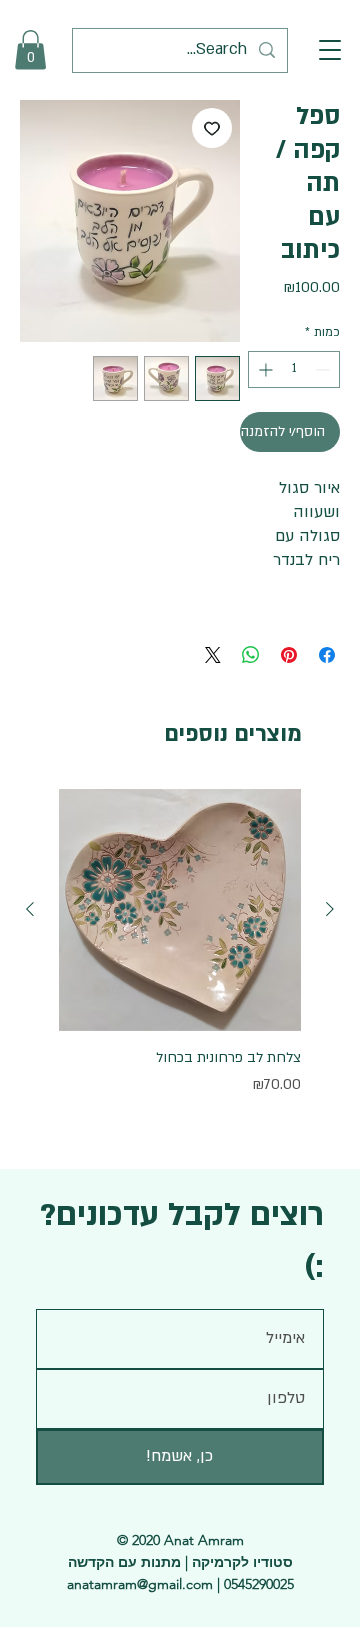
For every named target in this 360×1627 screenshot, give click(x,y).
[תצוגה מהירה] (180, 910)
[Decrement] (324, 369)
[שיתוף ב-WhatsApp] (251, 655)
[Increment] (263, 369)
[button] (330, 50)
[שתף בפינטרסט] (289, 655)
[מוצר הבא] (30, 909)
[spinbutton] (294, 369)
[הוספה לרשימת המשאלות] (212, 128)
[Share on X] (213, 655)
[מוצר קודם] (330, 909)
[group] (180, 954)
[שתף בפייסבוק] (327, 655)
